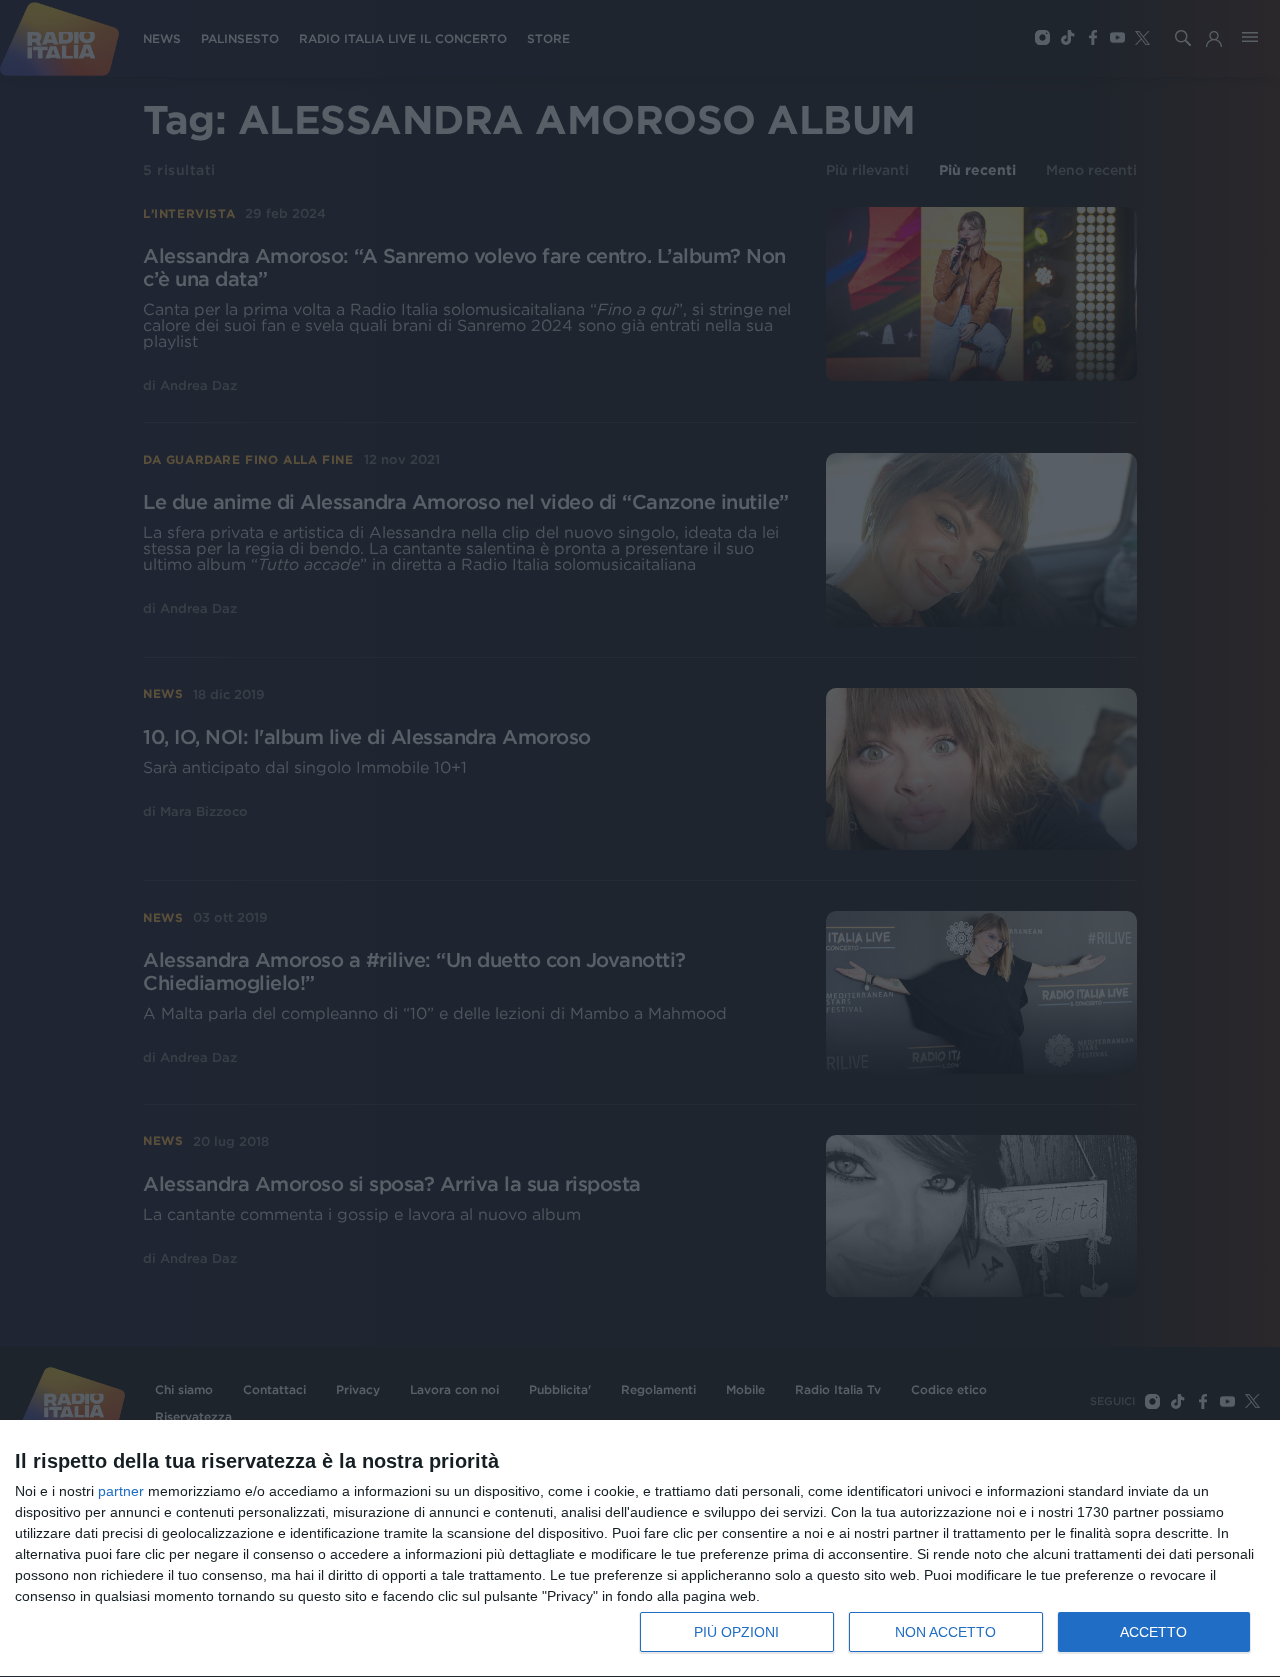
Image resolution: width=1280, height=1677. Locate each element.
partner (121, 1491)
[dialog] (640, 1549)
